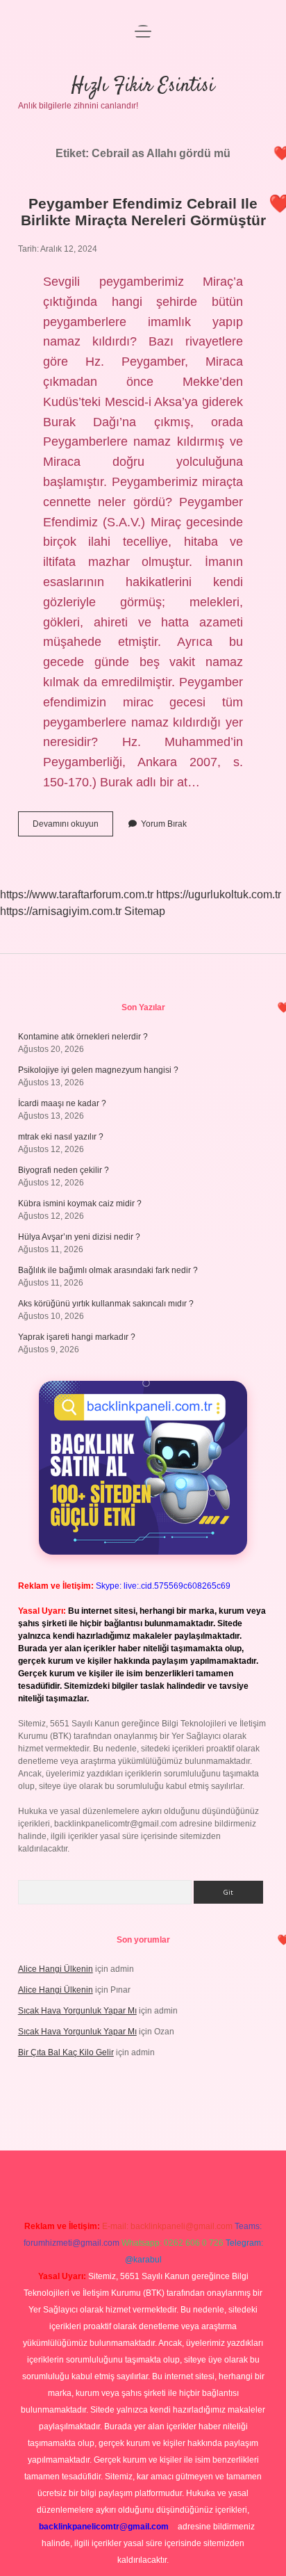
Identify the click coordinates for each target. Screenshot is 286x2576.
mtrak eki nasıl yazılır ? (61, 1137)
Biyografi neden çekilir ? (64, 1170)
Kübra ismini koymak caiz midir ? (80, 1204)
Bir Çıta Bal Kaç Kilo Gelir (66, 2052)
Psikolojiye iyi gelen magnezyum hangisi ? (98, 1070)
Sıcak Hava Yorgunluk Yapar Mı (77, 2011)
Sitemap (145, 911)
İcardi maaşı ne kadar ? (62, 1103)
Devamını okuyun (73, 827)
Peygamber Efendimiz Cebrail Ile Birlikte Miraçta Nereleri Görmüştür (143, 212)
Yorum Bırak (164, 824)
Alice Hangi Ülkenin (56, 1969)
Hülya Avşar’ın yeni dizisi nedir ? (79, 1237)
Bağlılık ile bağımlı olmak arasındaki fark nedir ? (108, 1270)
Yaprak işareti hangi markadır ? (77, 1337)
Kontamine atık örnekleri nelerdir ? (83, 1037)
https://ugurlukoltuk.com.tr (219, 894)
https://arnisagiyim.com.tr (61, 911)
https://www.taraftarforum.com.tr (77, 894)
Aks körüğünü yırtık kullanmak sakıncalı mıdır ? (106, 1304)
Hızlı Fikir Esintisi (143, 86)
